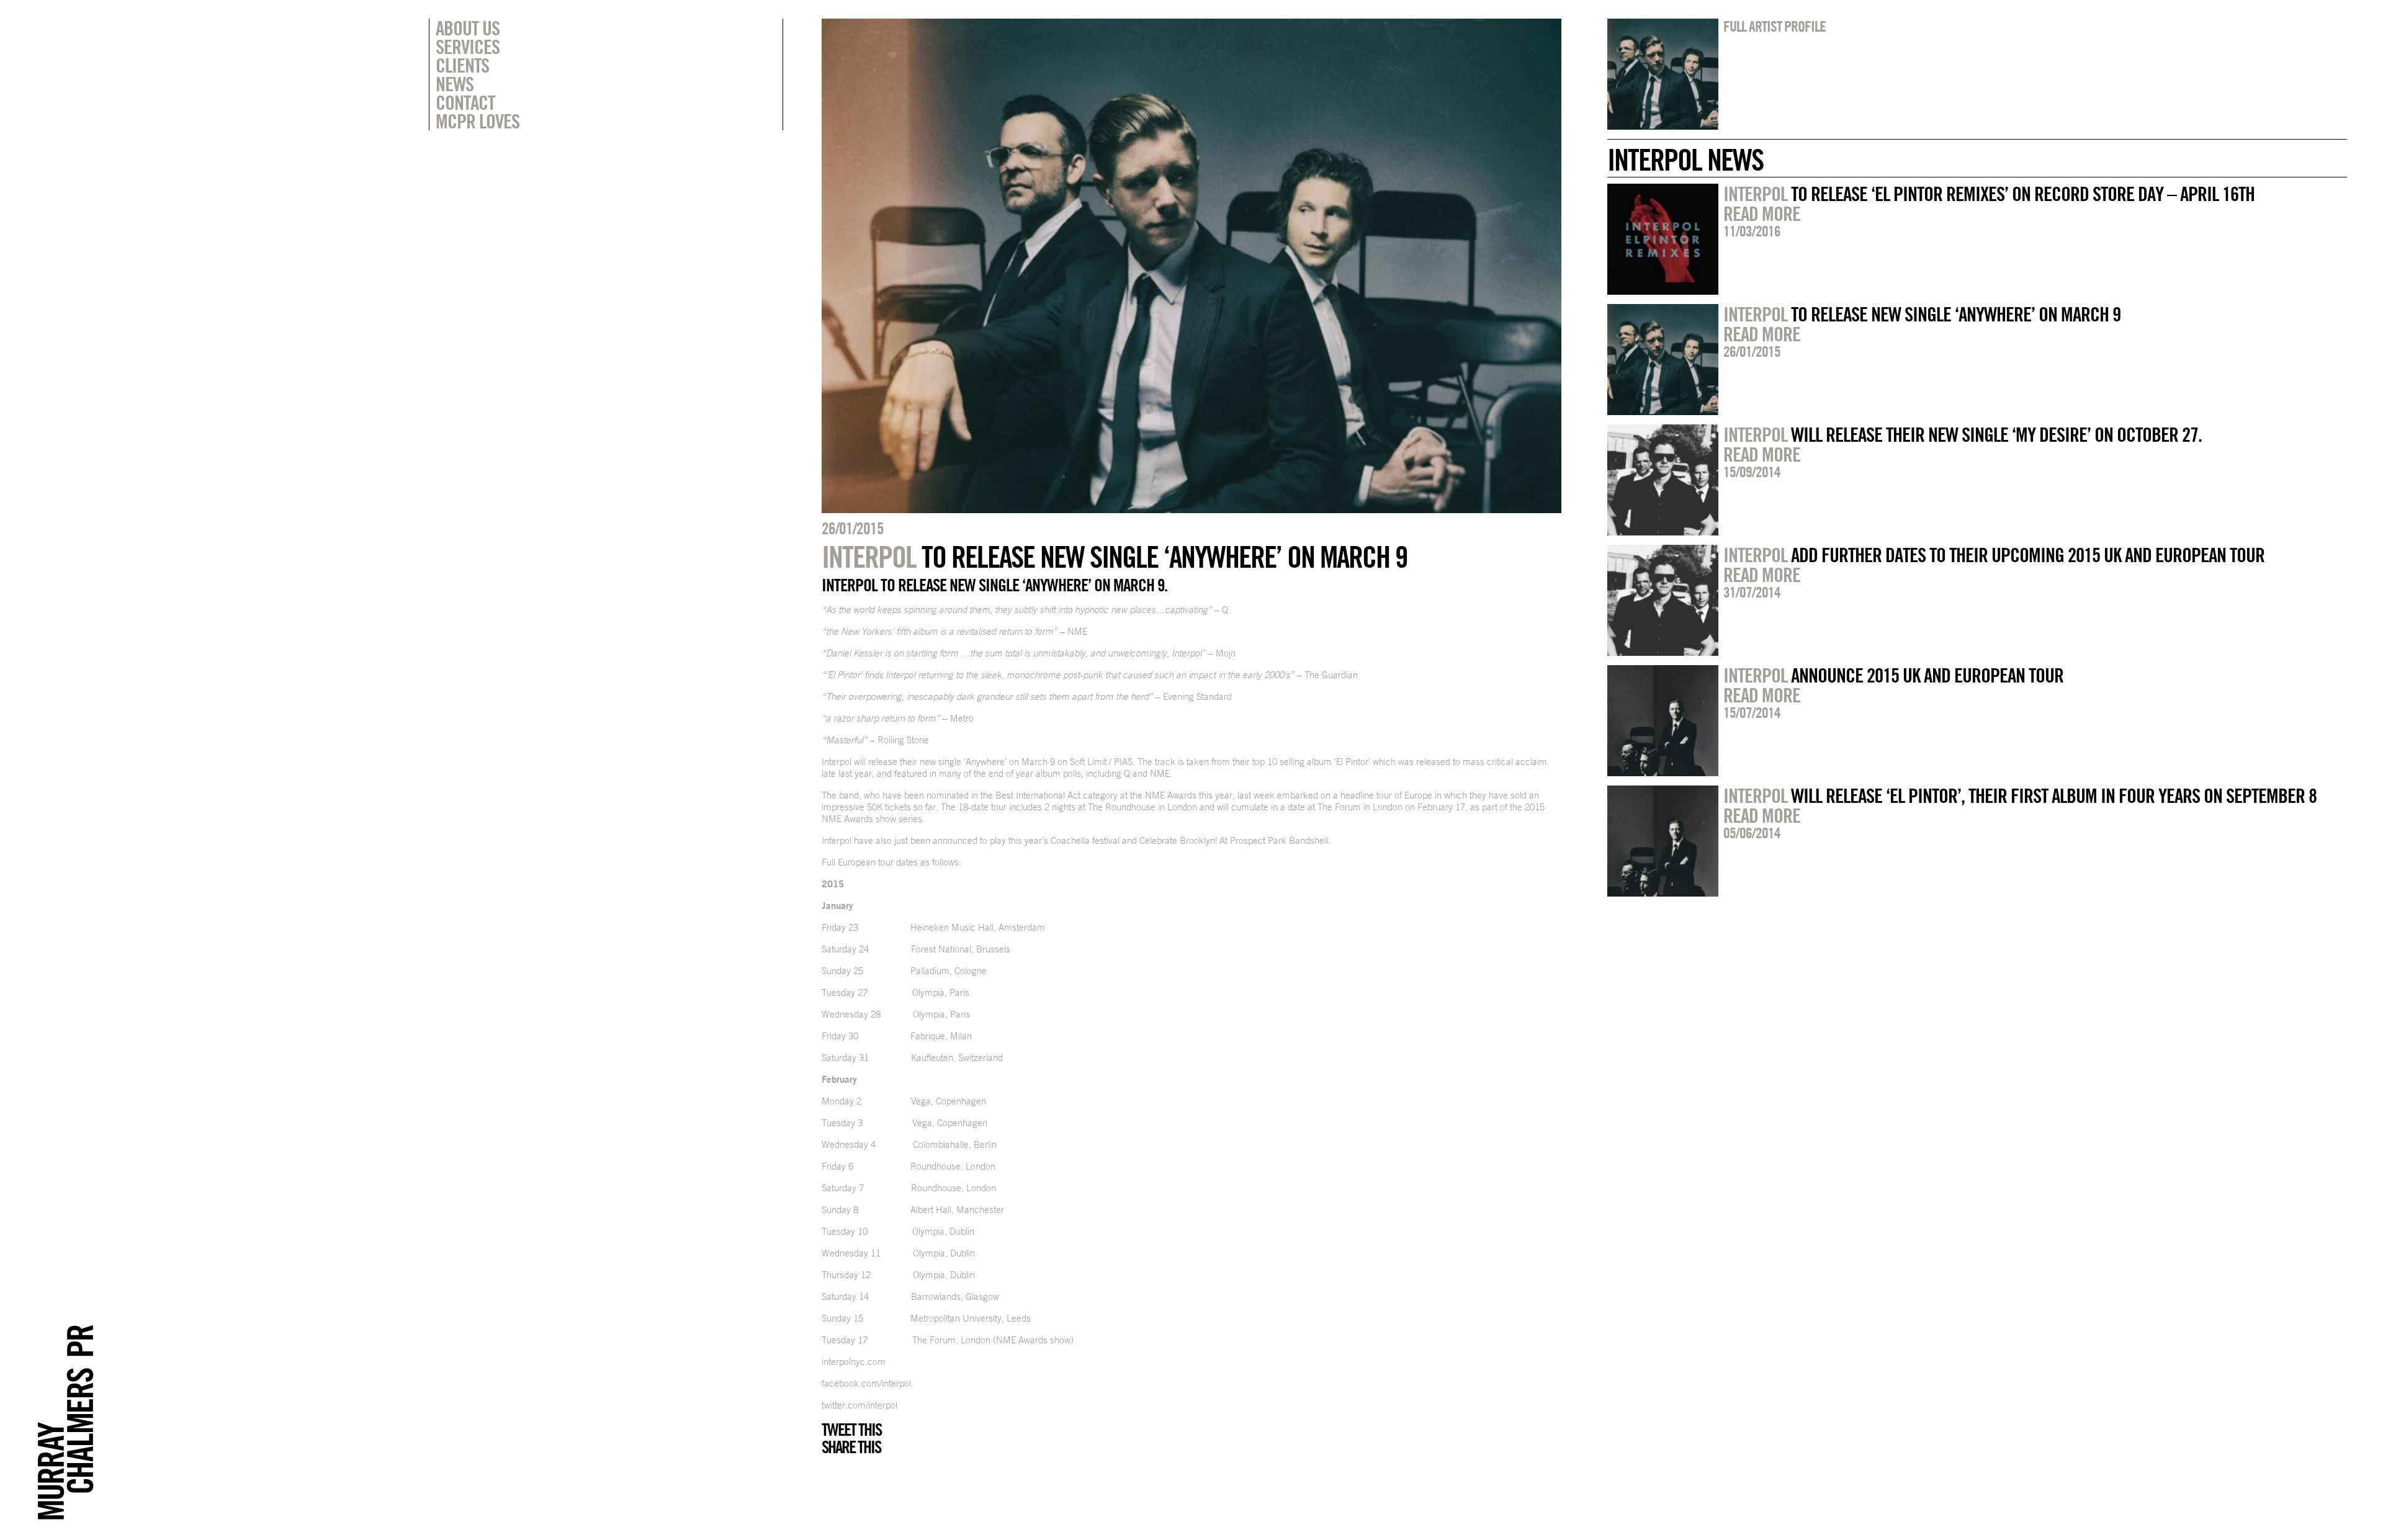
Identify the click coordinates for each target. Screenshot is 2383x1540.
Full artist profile (1775, 26)
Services (468, 47)
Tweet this (851, 1430)
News (455, 84)
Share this (851, 1447)
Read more (1762, 213)
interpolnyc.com (854, 1362)
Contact (465, 102)
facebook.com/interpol (866, 1383)
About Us (468, 28)
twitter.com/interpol (859, 1405)
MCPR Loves (478, 121)
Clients (462, 65)
